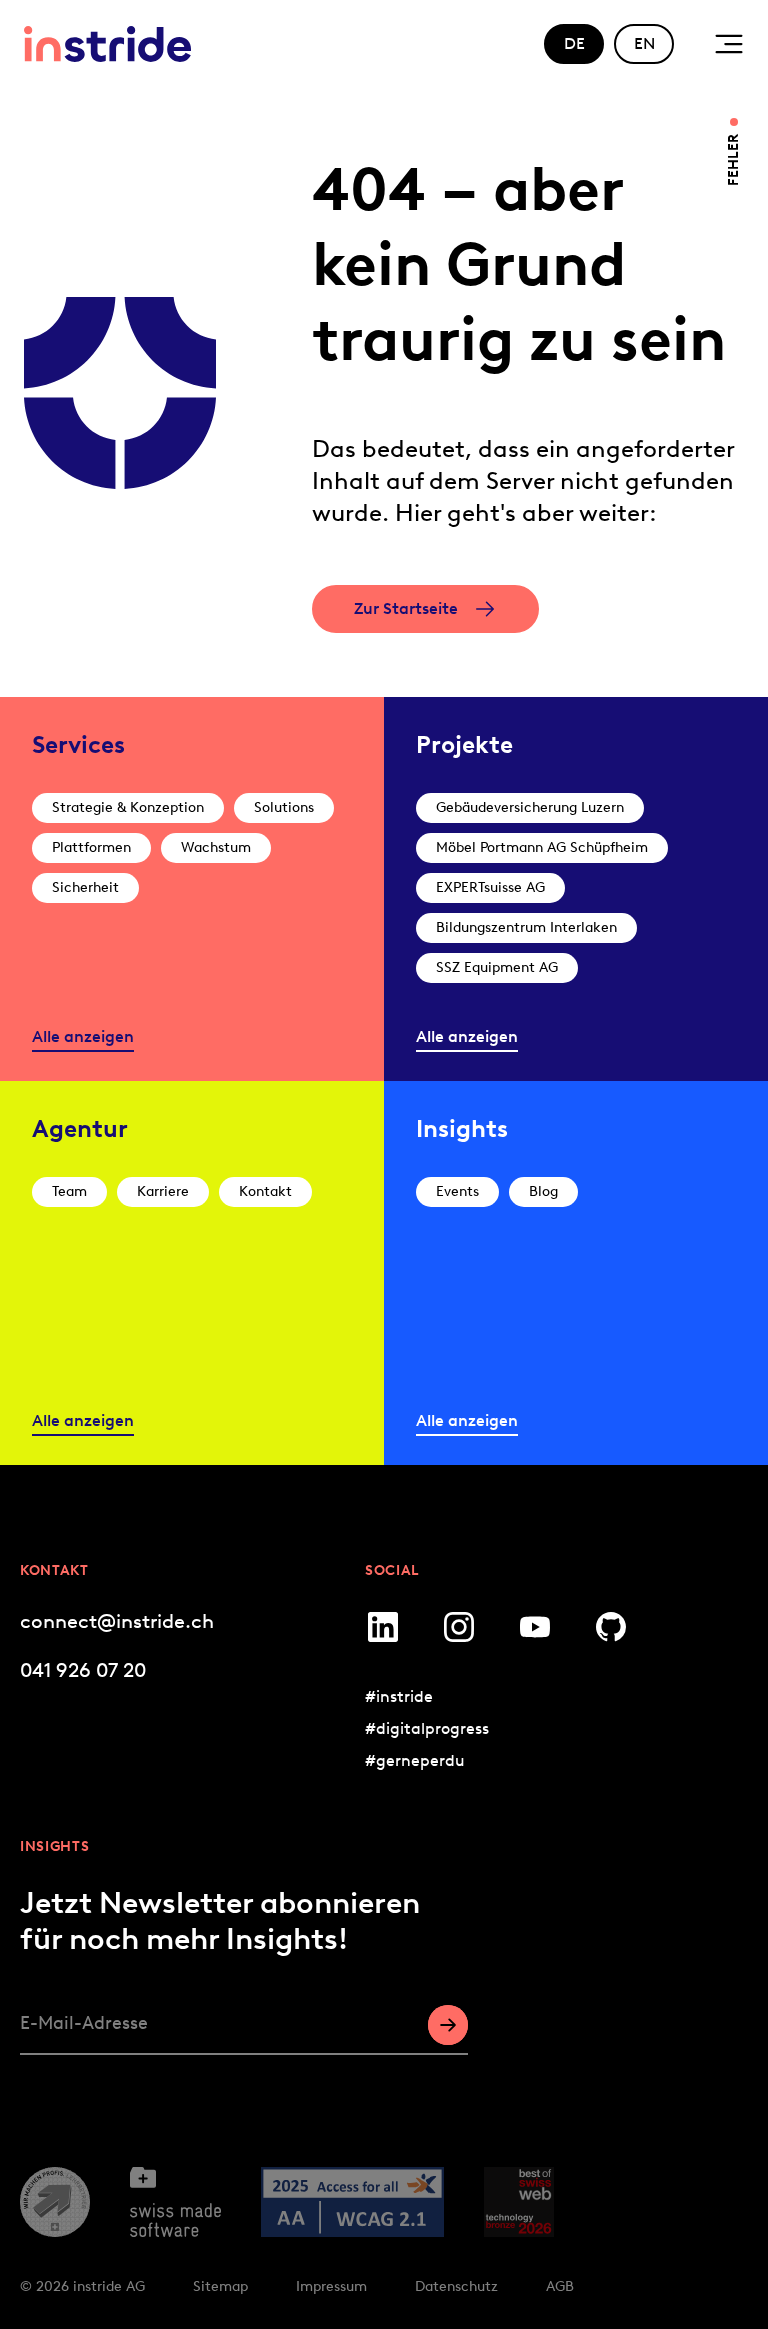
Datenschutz (456, 2286)
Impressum (331, 2286)
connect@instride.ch (117, 1621)
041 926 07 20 (83, 1670)
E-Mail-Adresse (84, 2023)
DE (574, 43)
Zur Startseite (406, 608)
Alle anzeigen (83, 1036)
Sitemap (220, 2286)
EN (644, 43)
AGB (560, 2286)
